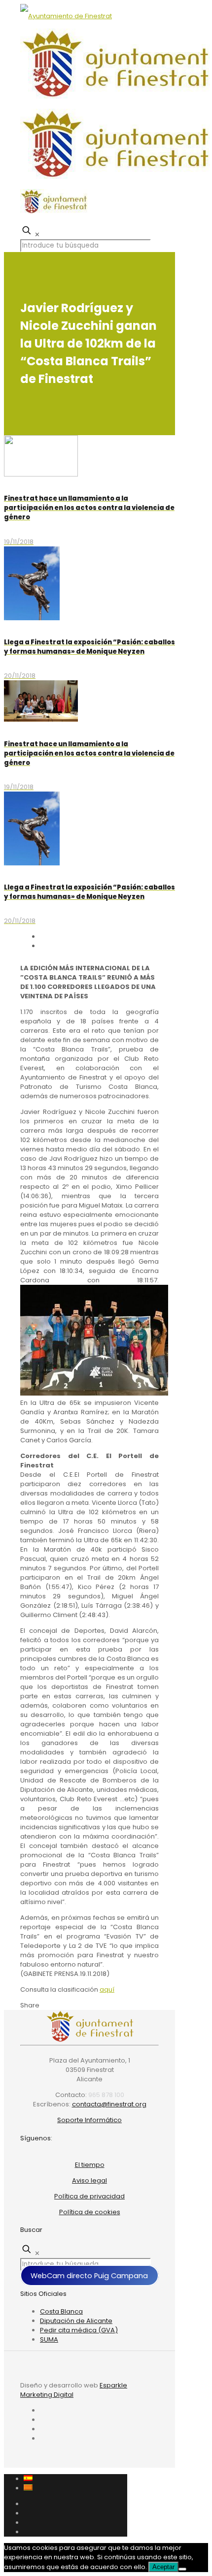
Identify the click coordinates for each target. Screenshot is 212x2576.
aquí (107, 1989)
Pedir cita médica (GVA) (79, 2330)
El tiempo (90, 2165)
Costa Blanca (61, 2311)
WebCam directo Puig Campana (89, 2275)
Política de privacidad (89, 2196)
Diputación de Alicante (76, 2321)
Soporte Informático (89, 2120)
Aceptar (163, 2567)
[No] (182, 2569)
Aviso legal (89, 2180)
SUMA (49, 2339)
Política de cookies (90, 2212)
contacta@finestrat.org (109, 2104)
